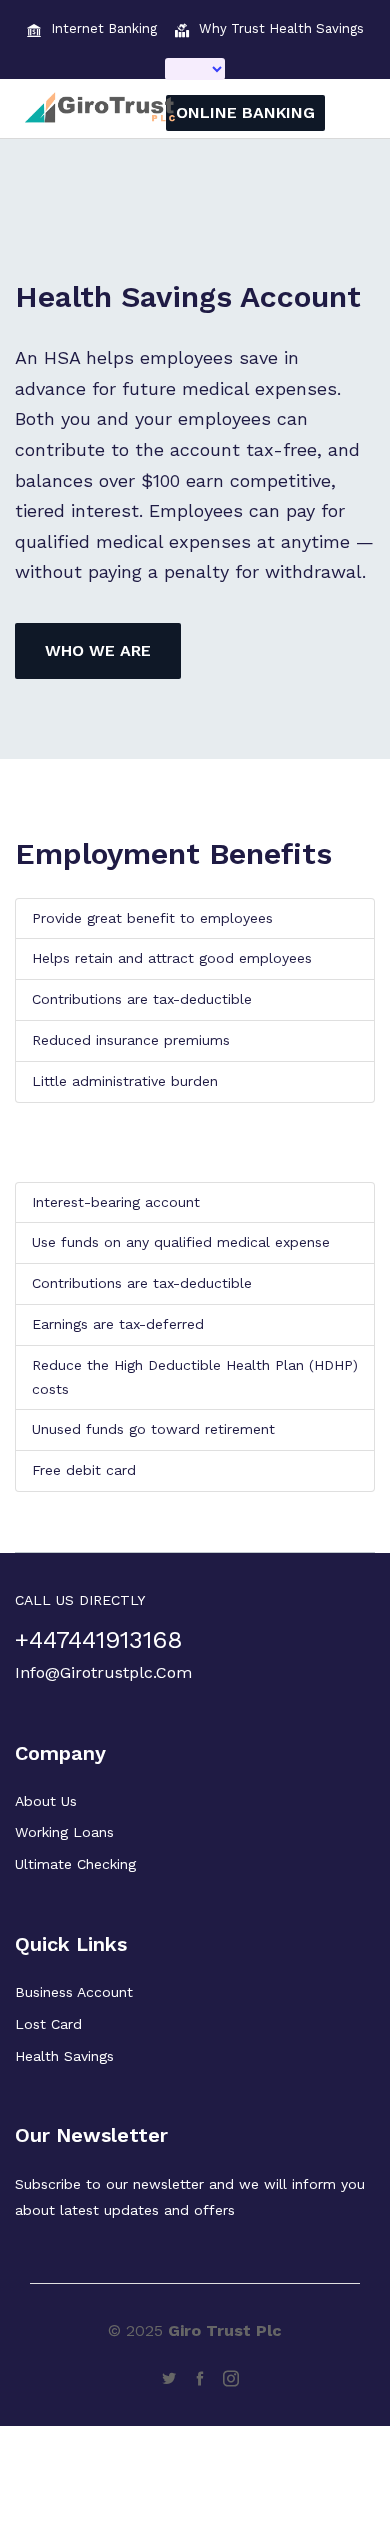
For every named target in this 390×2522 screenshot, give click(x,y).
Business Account (74, 1992)
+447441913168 (99, 1640)
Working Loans (64, 1832)
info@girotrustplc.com (103, 1672)
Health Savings (64, 2056)
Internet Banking (104, 28)
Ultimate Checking (75, 1864)
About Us (46, 1801)
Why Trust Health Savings (281, 28)
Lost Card (48, 2024)
